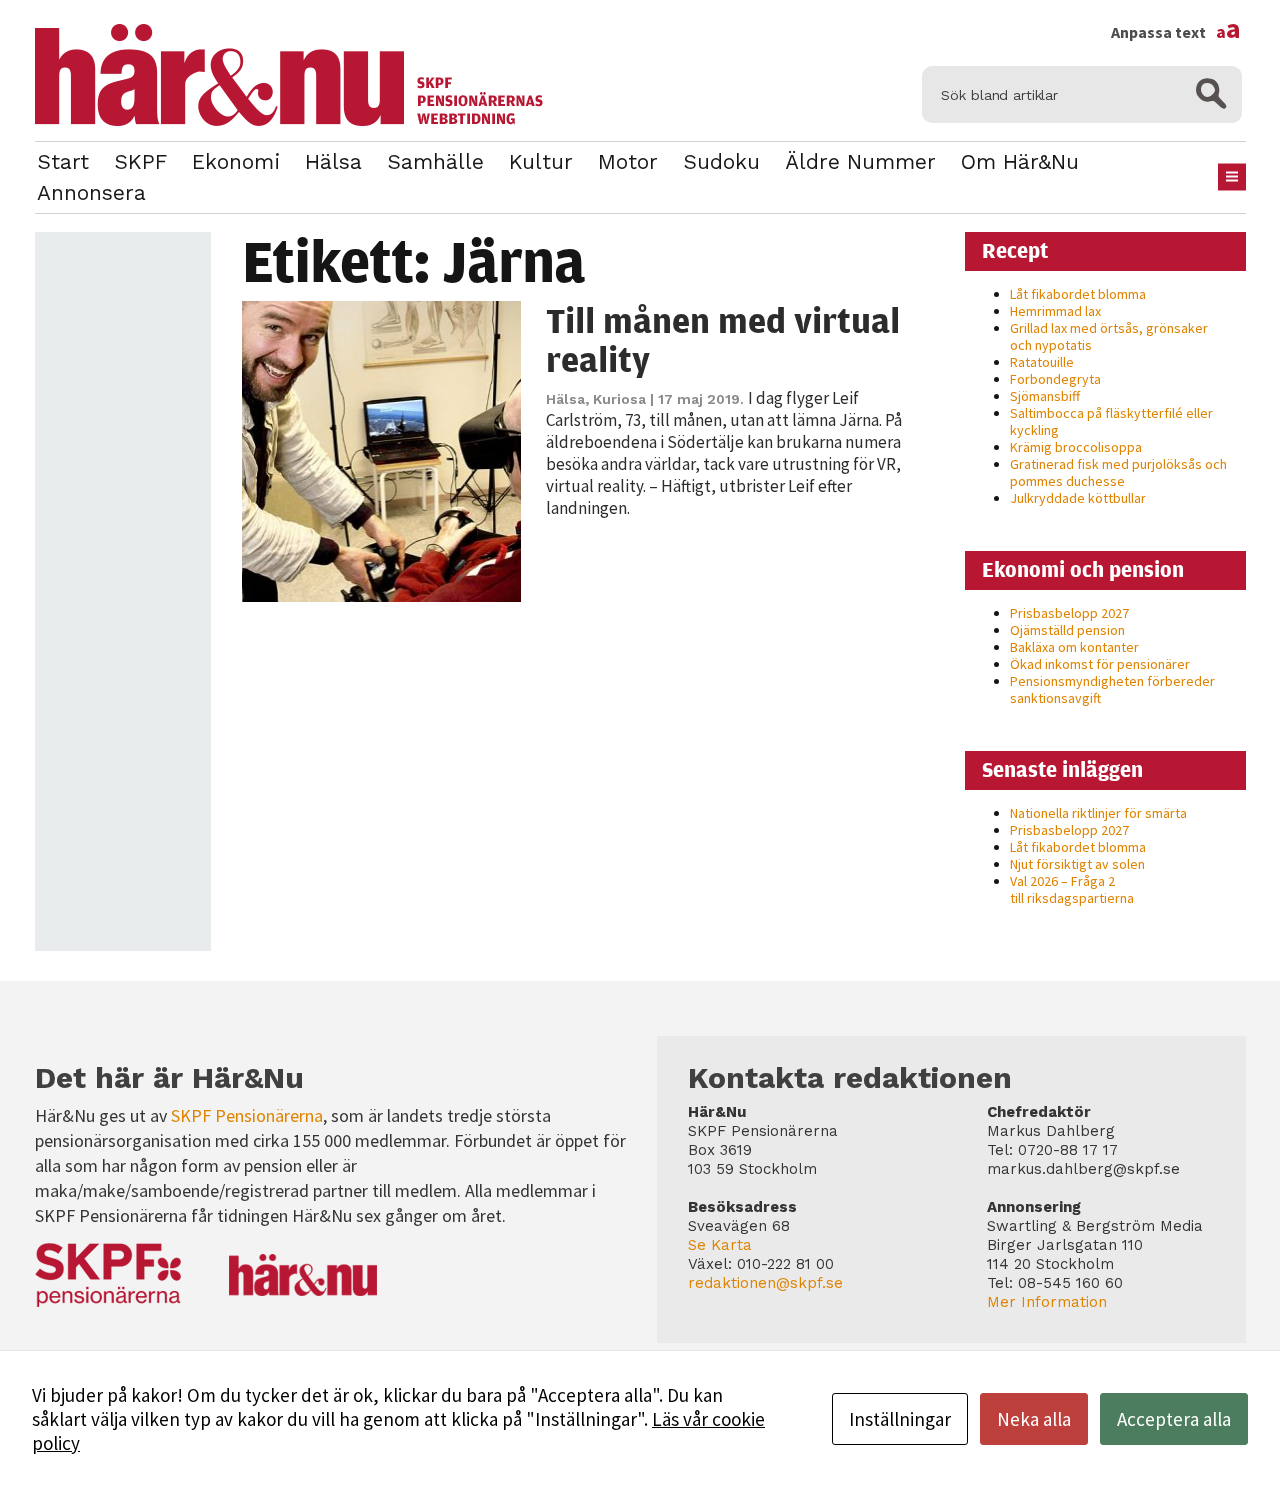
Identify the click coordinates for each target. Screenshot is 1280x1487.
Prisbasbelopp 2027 (1069, 613)
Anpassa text (1176, 32)
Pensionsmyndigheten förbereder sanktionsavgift (1112, 689)
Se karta (720, 1245)
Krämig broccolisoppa (1076, 447)
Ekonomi (236, 161)
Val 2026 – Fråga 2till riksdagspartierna (1072, 889)
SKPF (140, 161)
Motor (628, 161)
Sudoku (721, 161)
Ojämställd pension (1067, 630)
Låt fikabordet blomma (1078, 294)
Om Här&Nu (1020, 161)
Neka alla (1034, 1419)
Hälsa (333, 161)
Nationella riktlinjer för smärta (1098, 813)
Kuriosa (619, 399)
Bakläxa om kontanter (1074, 647)
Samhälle (435, 161)
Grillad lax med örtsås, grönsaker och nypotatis (1109, 336)
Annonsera (91, 192)
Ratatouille (1042, 362)
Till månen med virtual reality (723, 339)
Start (63, 161)
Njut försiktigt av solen (1077, 864)
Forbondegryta (1055, 379)
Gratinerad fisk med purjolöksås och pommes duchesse (1118, 472)
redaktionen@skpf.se (765, 1283)
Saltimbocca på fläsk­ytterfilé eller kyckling (1111, 421)
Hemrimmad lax (1055, 311)
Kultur (541, 161)
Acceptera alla (1174, 1419)
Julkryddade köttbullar (1078, 498)
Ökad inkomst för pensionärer (1100, 664)
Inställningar (900, 1419)
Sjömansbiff (1045, 396)
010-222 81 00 (785, 1264)
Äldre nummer (860, 161)
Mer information (1047, 1302)
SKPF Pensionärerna (247, 1115)
